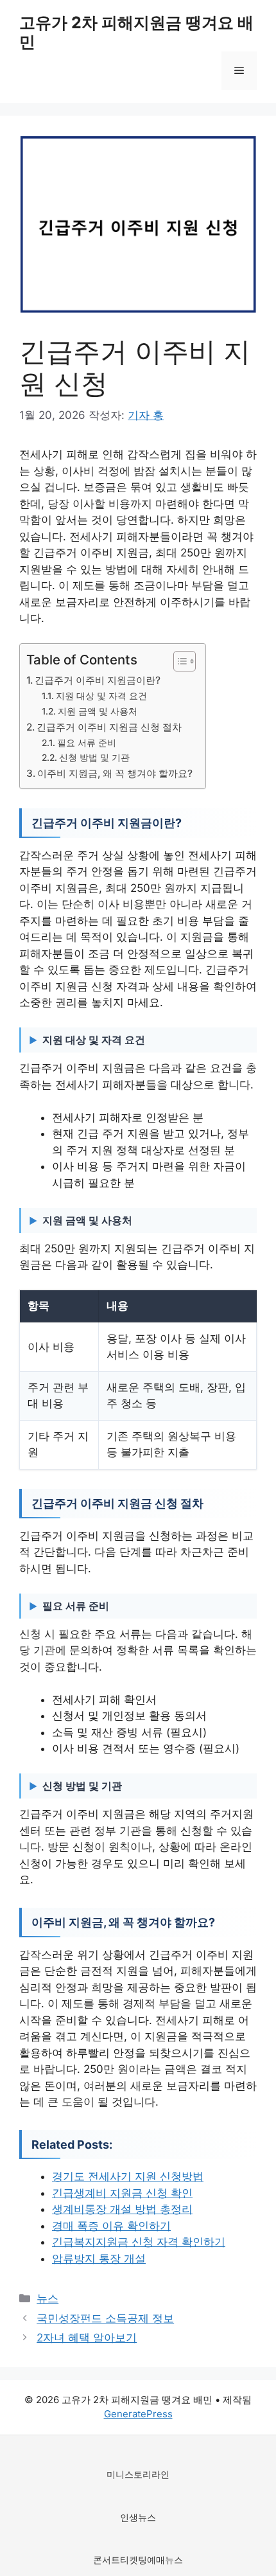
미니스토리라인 (138, 2474)
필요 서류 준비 (87, 743)
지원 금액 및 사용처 (98, 711)
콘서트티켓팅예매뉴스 (138, 2560)
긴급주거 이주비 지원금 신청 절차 (109, 727)
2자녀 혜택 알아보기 (87, 2338)
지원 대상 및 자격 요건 (101, 696)
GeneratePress (138, 2414)
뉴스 (47, 2298)
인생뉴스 (138, 2517)
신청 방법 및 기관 (94, 758)
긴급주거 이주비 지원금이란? (98, 680)
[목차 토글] (178, 661)
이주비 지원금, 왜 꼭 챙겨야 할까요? (115, 773)
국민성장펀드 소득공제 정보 (105, 2318)
